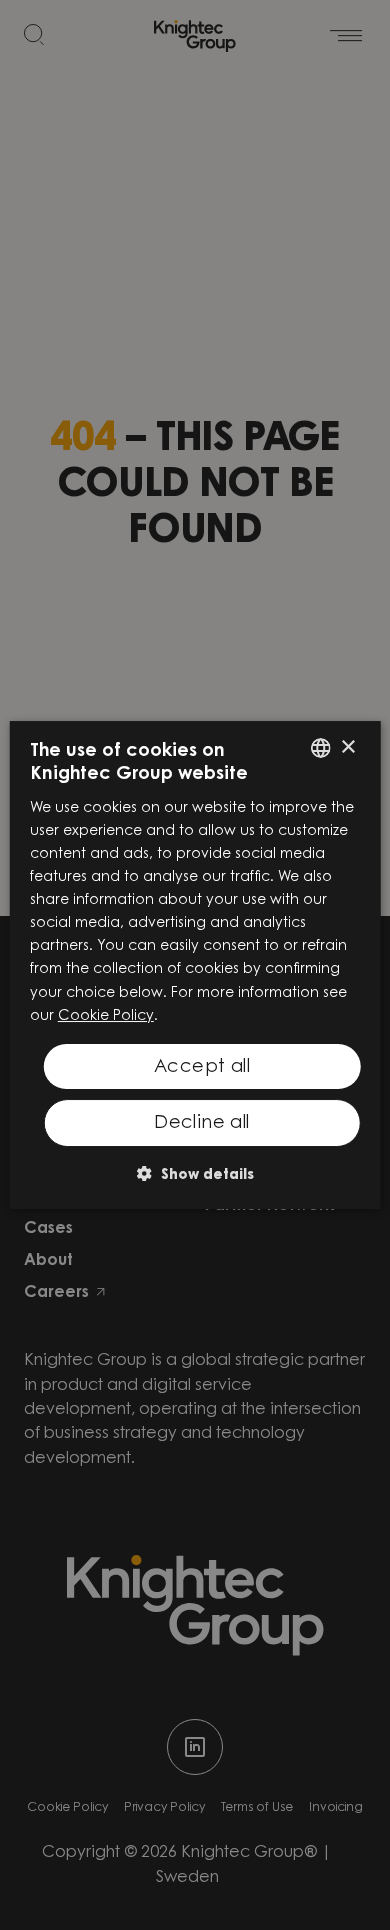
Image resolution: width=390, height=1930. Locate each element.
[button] (195, 1173)
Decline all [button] (201, 1124)
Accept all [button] (202, 1068)
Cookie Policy (106, 1017)
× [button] (347, 747)
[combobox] (320, 748)
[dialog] (195, 965)
